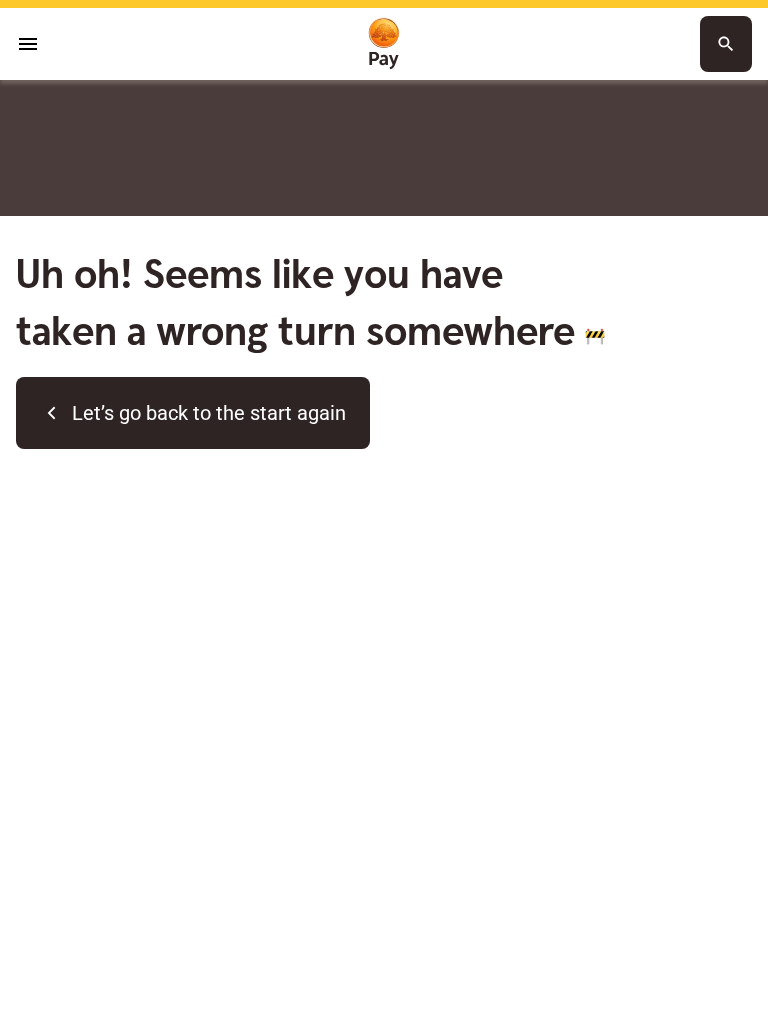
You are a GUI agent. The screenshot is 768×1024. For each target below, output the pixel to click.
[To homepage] (384, 44)
